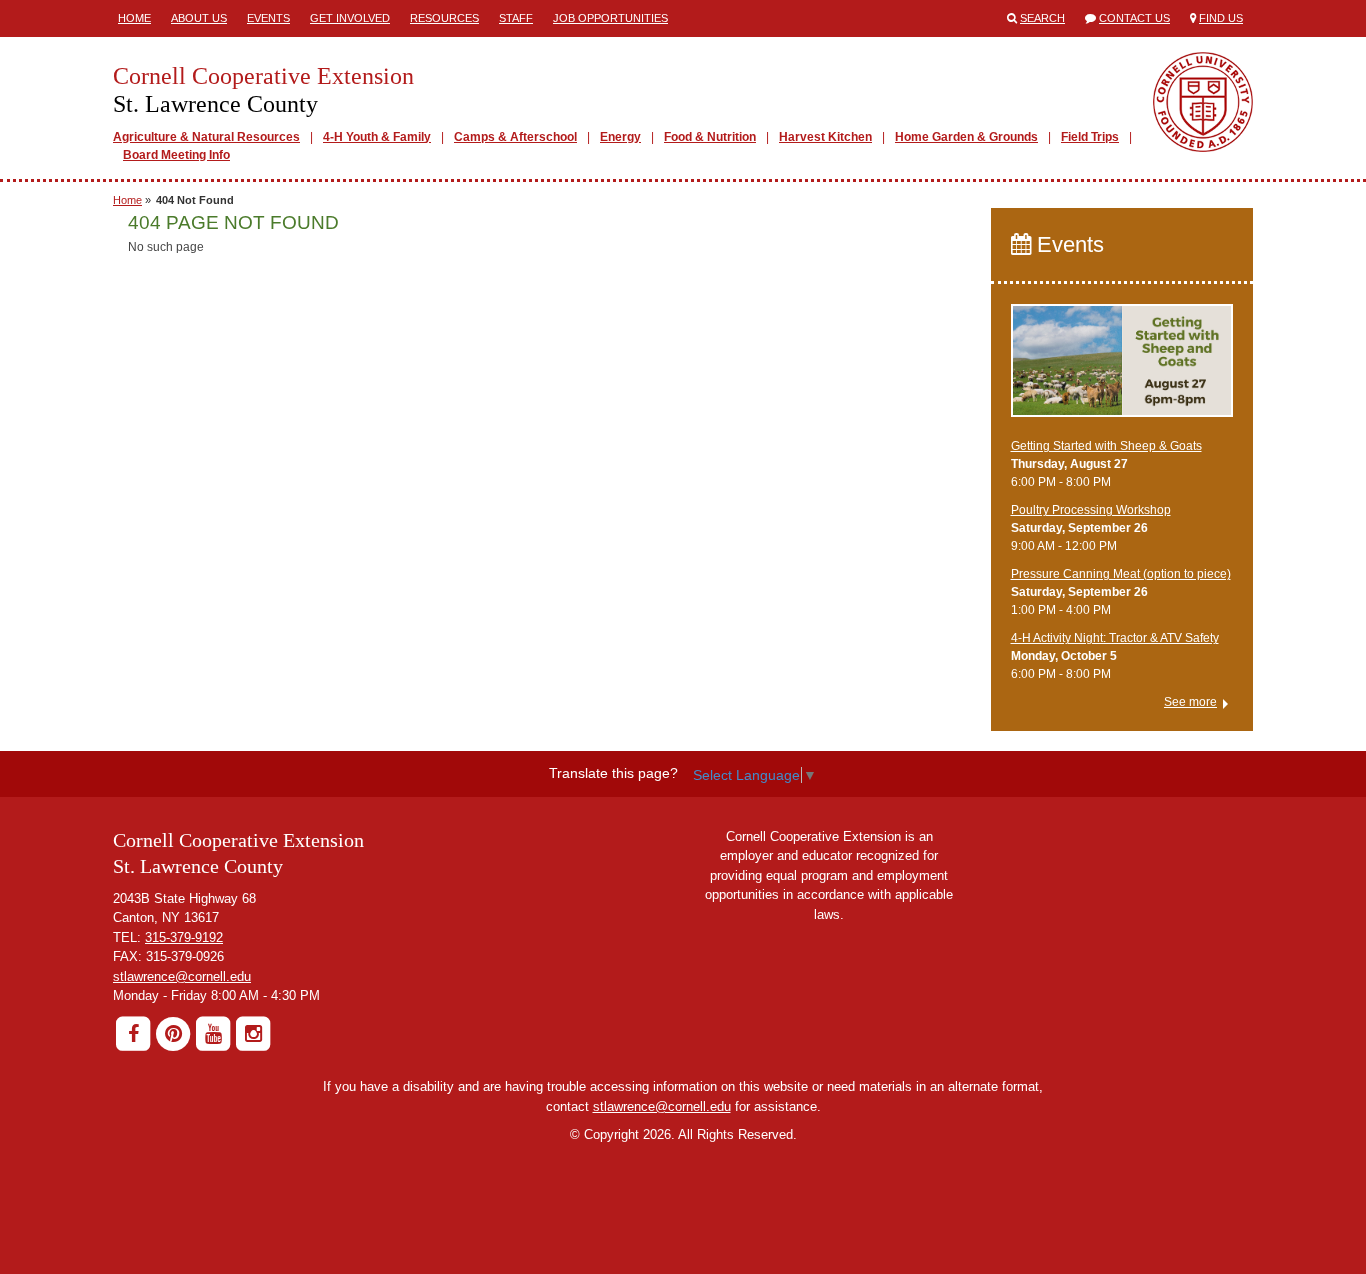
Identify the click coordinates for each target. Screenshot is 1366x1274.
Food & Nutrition (710, 137)
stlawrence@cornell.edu (182, 976)
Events (268, 18)
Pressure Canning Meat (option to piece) (1121, 574)
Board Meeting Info (176, 155)
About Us (199, 18)
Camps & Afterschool (515, 137)
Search (1042, 18)
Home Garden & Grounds (966, 137)
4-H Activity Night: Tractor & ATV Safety (1115, 638)
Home (134, 18)
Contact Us (1134, 18)
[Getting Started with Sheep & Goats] (1122, 370)
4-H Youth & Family (377, 137)
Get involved (350, 18)
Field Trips (1090, 137)
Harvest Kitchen (825, 137)
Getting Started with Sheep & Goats (1106, 446)
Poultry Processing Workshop (1091, 510)
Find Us (1221, 18)
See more (1190, 702)
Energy (620, 137)
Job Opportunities (610, 18)
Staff (516, 18)
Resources (444, 18)
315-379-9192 (184, 937)
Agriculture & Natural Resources (206, 137)
